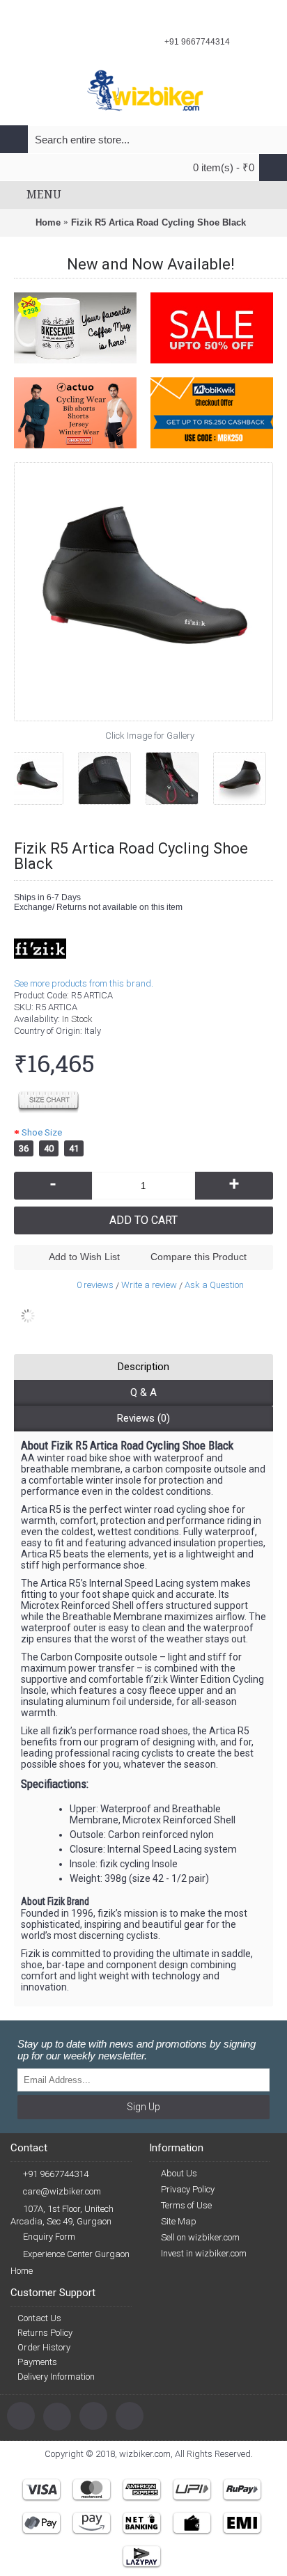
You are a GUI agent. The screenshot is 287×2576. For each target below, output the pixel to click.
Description (143, 1367)
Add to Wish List (84, 1257)
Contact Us (39, 2318)
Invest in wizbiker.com (204, 2253)
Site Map (179, 2221)
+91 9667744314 (56, 2174)
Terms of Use (186, 2205)
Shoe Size (42, 1132)
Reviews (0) (143, 1418)
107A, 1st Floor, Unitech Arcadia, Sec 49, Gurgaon (62, 2215)
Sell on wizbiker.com (200, 2237)
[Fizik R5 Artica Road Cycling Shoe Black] (46, 773)
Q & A (143, 1392)
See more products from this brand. (84, 983)
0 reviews (95, 1285)
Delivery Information (56, 2377)
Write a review (149, 1285)
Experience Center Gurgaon (76, 2254)
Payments (37, 2362)
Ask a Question (214, 1285)
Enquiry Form (49, 2237)
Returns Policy (45, 2333)
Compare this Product (199, 1257)
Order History (44, 2347)
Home (22, 2271)
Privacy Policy (188, 2189)
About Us (179, 2173)
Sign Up (143, 2107)
